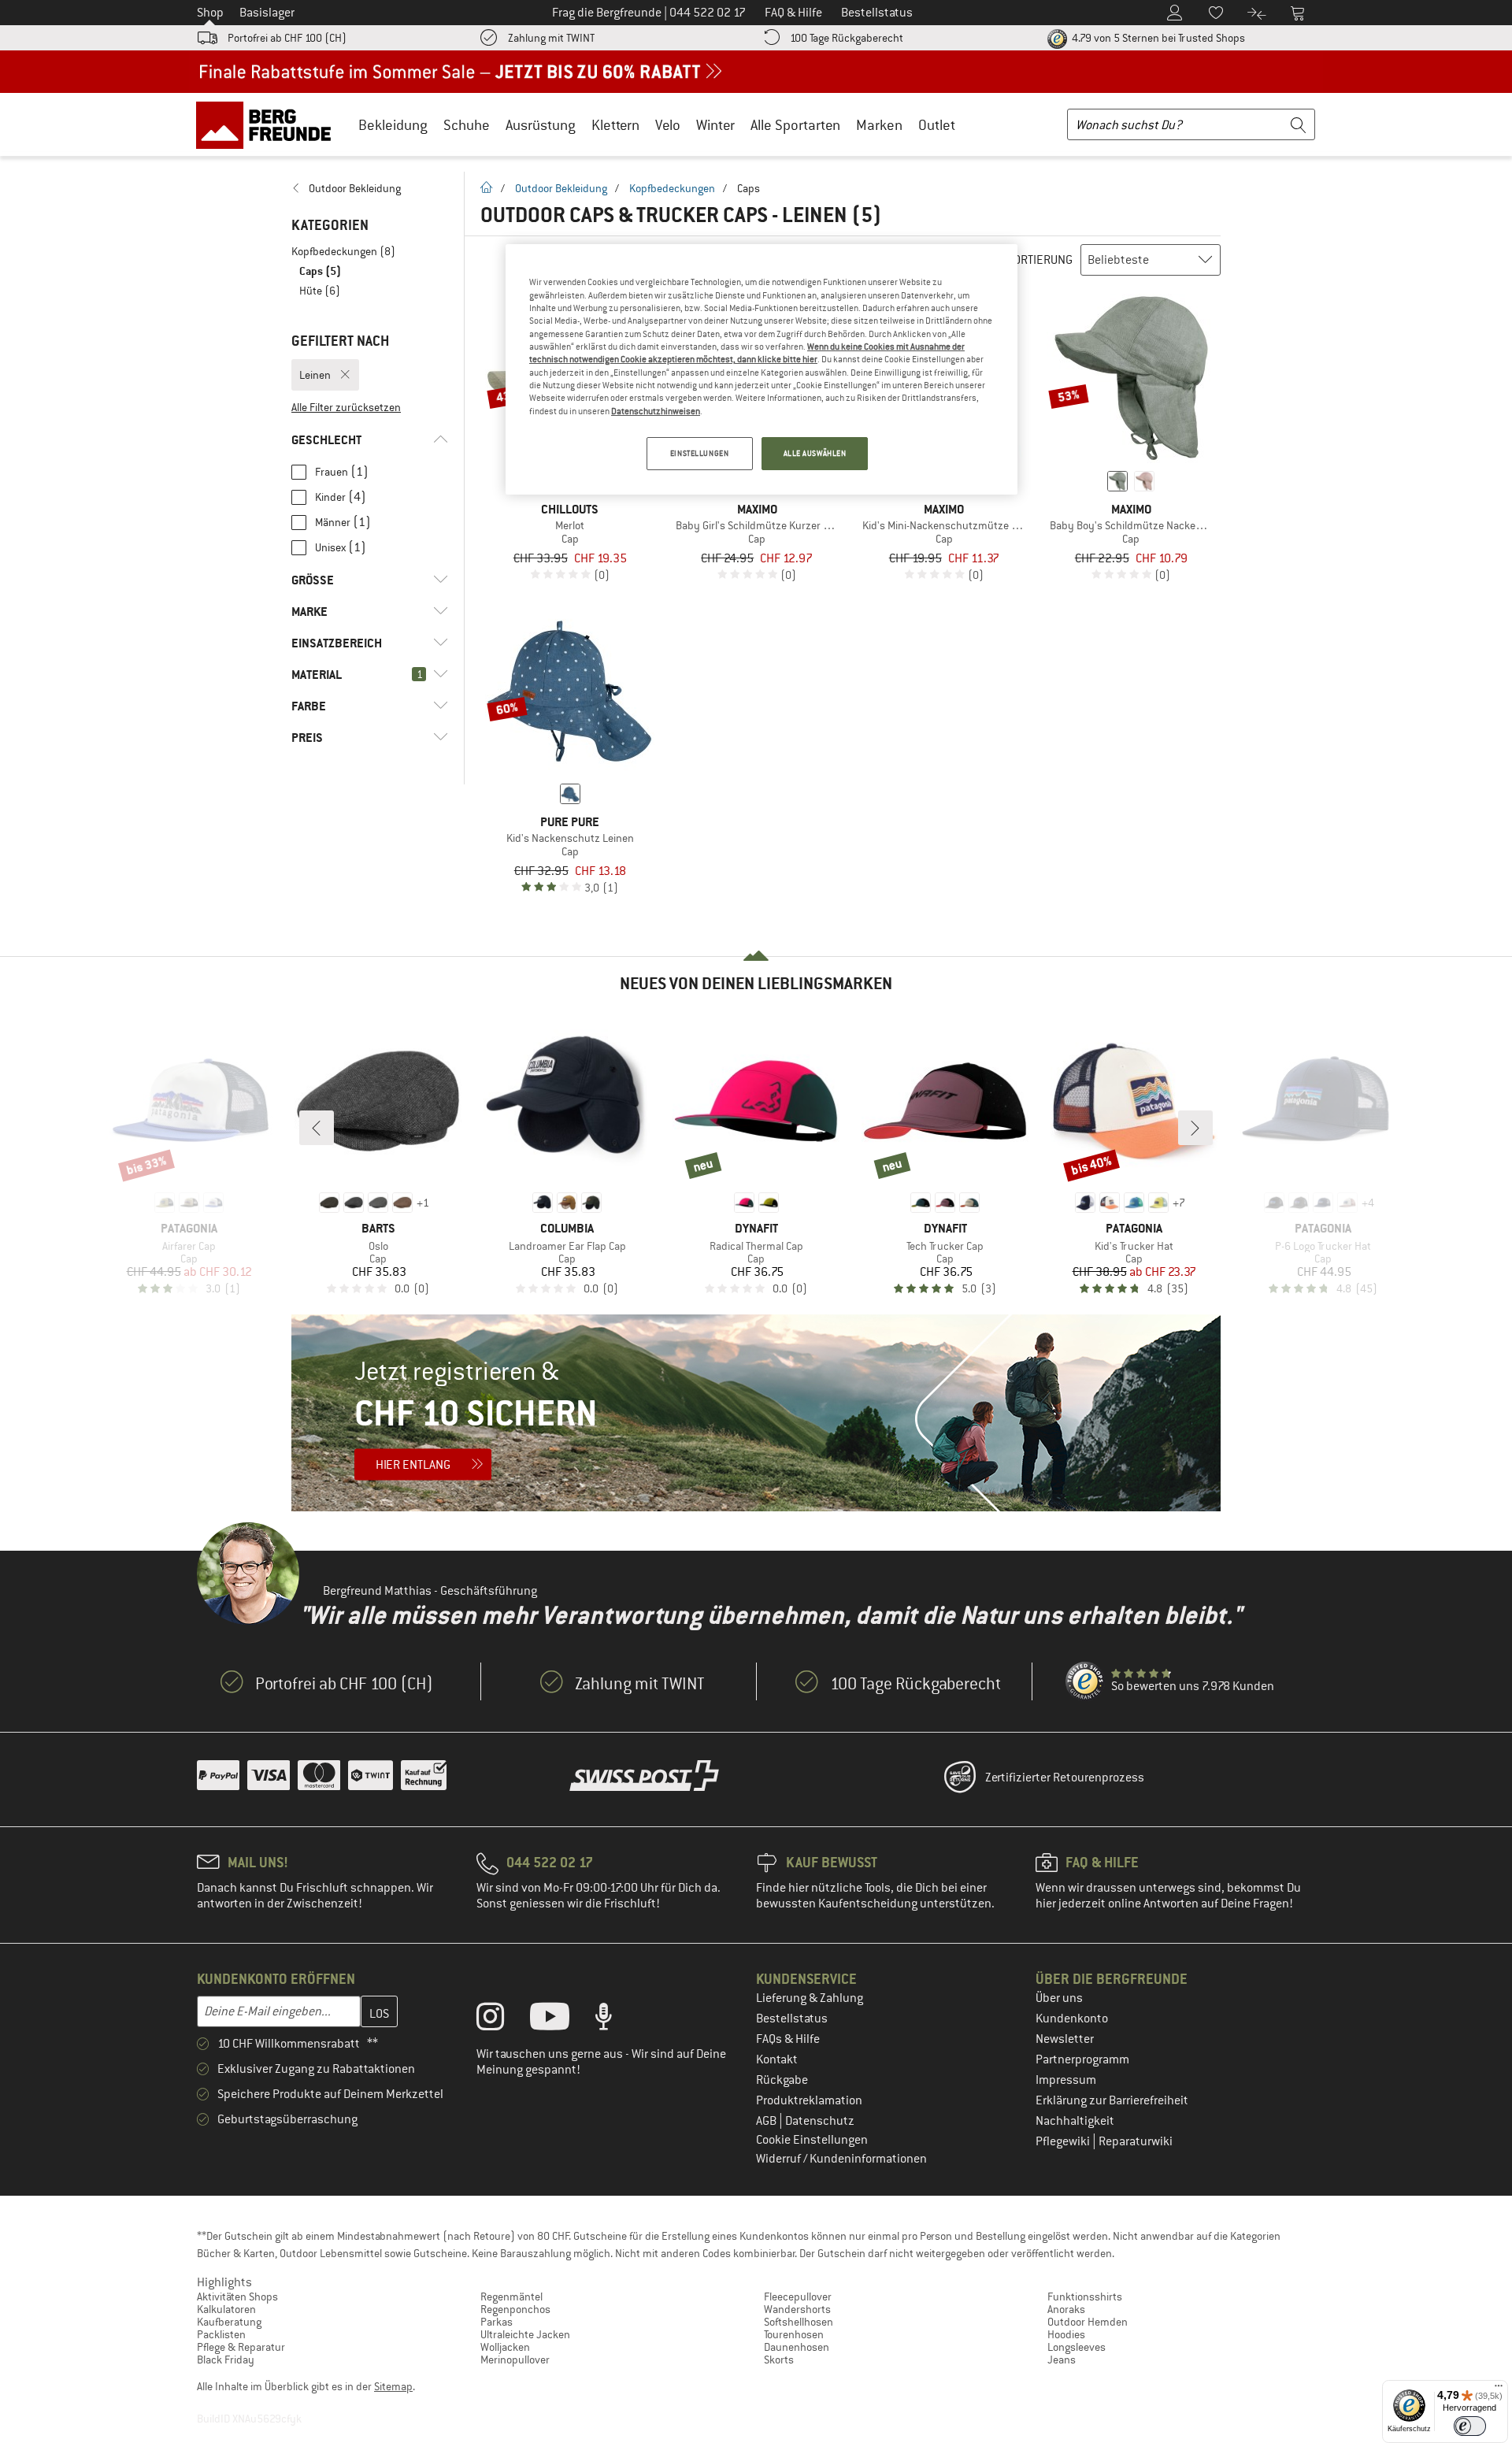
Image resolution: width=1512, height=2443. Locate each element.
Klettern (615, 125)
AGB (767, 2121)
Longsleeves (1077, 2347)
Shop (210, 13)
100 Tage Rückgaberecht (847, 38)
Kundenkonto (1072, 2019)
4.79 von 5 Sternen (1157, 38)
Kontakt (777, 2059)
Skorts (779, 2360)
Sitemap (393, 2386)
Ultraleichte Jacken (525, 2334)
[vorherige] (317, 1128)
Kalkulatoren (226, 2309)
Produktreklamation (809, 2100)
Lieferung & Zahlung (810, 1998)
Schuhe (467, 125)
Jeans (1062, 2360)
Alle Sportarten (795, 125)
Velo (668, 125)
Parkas (497, 2322)
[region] (762, 369)
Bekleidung (393, 125)
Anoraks (1066, 2309)
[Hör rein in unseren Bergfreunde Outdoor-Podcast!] (615, 2020)
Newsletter (1065, 2039)
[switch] (1470, 2426)
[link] (370, 188)
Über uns (1059, 1998)
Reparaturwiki (1136, 2141)
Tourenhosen (794, 2334)
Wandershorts (797, 2309)
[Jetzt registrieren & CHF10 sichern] (756, 1413)
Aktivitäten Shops (237, 2297)
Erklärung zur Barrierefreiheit (1112, 2100)
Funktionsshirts (1085, 2297)
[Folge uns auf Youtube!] (561, 2020)
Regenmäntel (511, 2297)
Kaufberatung (229, 2322)
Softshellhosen (799, 2322)
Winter (715, 125)
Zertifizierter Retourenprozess (1065, 1778)
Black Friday (226, 2360)
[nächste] (1195, 1128)
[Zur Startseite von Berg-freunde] (269, 124)
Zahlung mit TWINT (551, 38)
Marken (879, 125)
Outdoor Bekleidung (561, 188)
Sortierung (1040, 260)
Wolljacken (505, 2347)
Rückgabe (782, 2080)
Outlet (937, 125)
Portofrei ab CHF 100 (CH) (287, 38)
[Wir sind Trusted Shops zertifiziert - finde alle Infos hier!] (1085, 1681)
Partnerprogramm (1082, 2059)
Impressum (1066, 2080)
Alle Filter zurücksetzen (346, 407)
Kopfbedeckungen (672, 188)
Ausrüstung (541, 125)
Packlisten (221, 2334)
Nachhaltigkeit (1075, 2121)
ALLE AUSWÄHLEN (815, 453)
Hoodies (1066, 2334)
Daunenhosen (797, 2347)
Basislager (267, 13)
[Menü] (1499, 2389)
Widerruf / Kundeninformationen (841, 2159)
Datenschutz (820, 2121)
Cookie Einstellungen (812, 2140)
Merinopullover (515, 2360)
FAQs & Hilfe (788, 2039)
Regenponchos (515, 2309)
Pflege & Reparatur (241, 2347)
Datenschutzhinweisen (656, 411)
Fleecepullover (798, 2297)
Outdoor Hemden (1088, 2322)
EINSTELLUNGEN (699, 453)
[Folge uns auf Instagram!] (502, 2020)
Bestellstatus (792, 2019)
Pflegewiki (1064, 2141)
